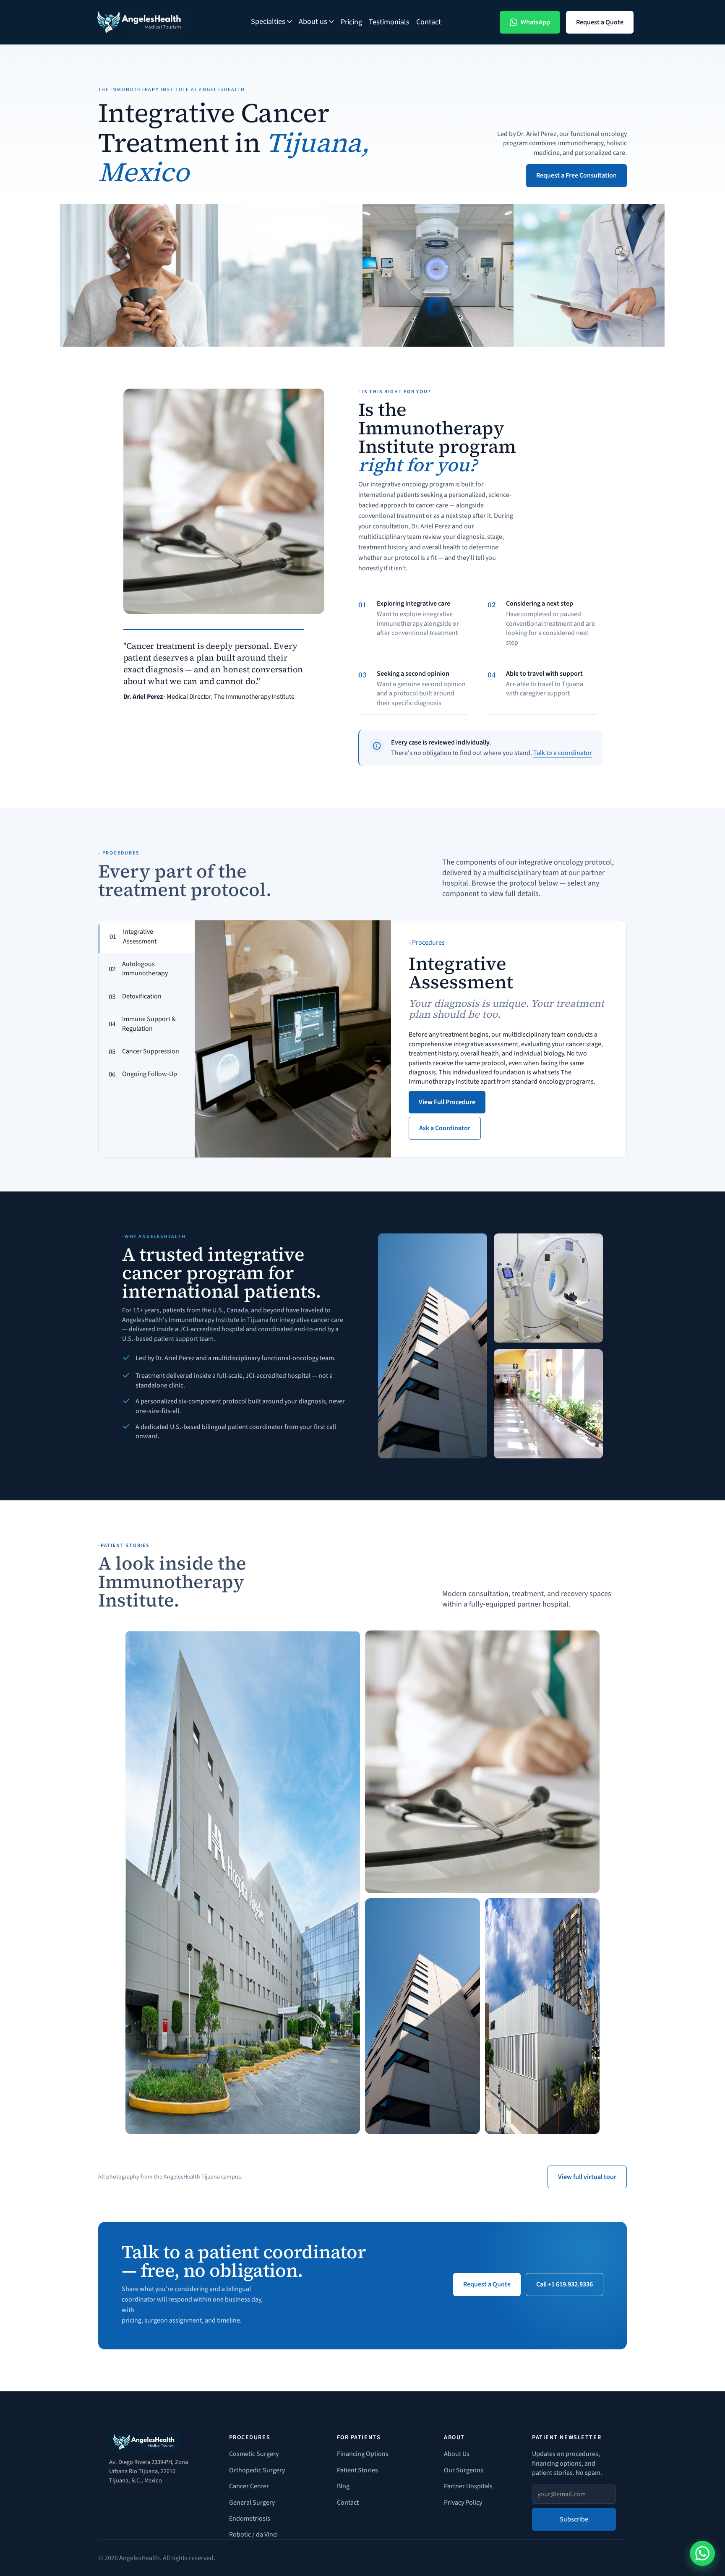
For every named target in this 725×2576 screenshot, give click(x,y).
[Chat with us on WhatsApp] (702, 2553)
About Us (457, 2454)
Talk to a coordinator (563, 753)
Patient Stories (357, 2470)
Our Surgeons (464, 2470)
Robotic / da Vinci (253, 2534)
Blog (343, 2486)
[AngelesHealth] (140, 22)
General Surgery (252, 2503)
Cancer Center (249, 2486)
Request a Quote (600, 22)
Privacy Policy (463, 2503)
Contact (429, 22)
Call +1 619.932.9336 (565, 2284)
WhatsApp (535, 22)
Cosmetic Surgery (254, 2454)
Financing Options (363, 2454)
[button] (271, 22)
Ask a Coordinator (445, 1128)
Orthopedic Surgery (257, 2470)
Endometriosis (250, 2519)
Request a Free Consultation (576, 175)
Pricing (351, 22)
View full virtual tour (587, 2177)
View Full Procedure (447, 1102)
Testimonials (389, 22)
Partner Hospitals (468, 2486)
